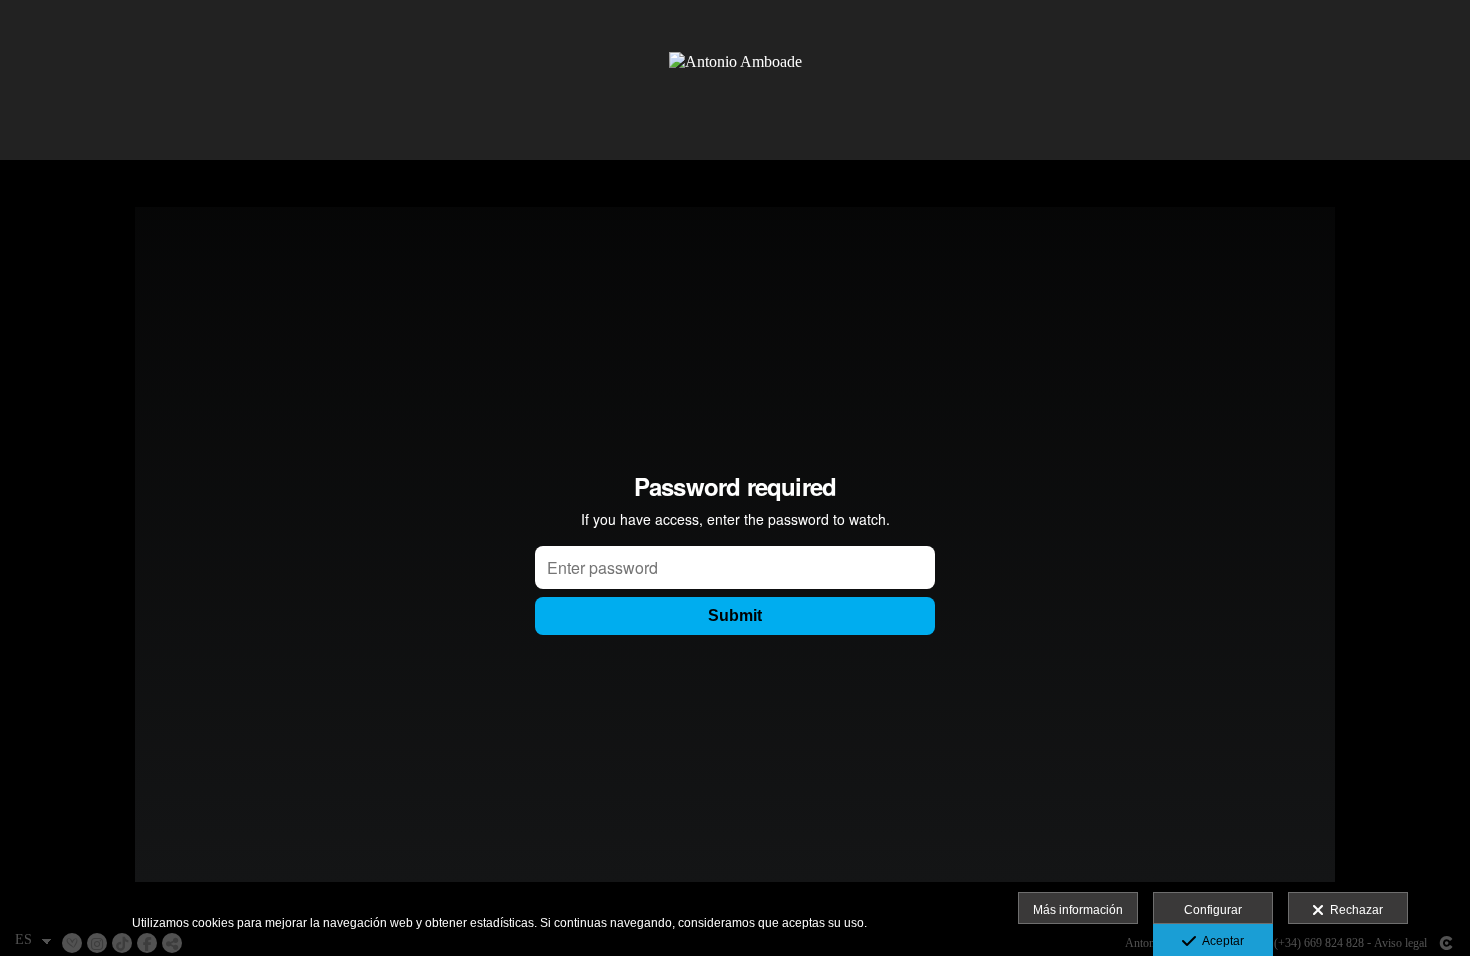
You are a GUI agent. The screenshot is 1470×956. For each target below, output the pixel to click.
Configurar (1213, 910)
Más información (1078, 910)
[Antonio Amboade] (735, 79)
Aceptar (1220, 941)
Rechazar (1353, 910)
